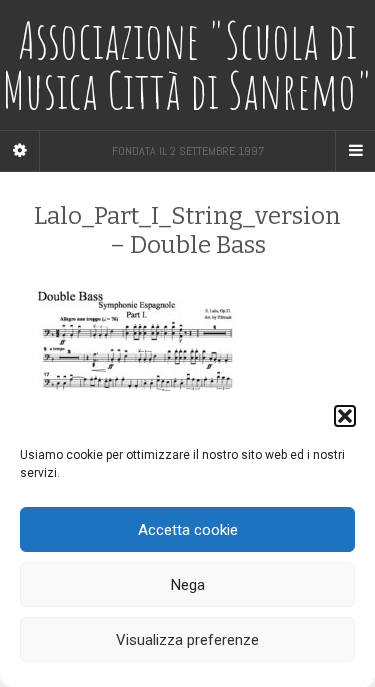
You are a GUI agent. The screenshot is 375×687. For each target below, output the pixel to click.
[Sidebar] (20, 151)
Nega (188, 585)
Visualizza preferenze (187, 640)
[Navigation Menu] (355, 151)
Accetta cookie (188, 530)
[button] (345, 416)
